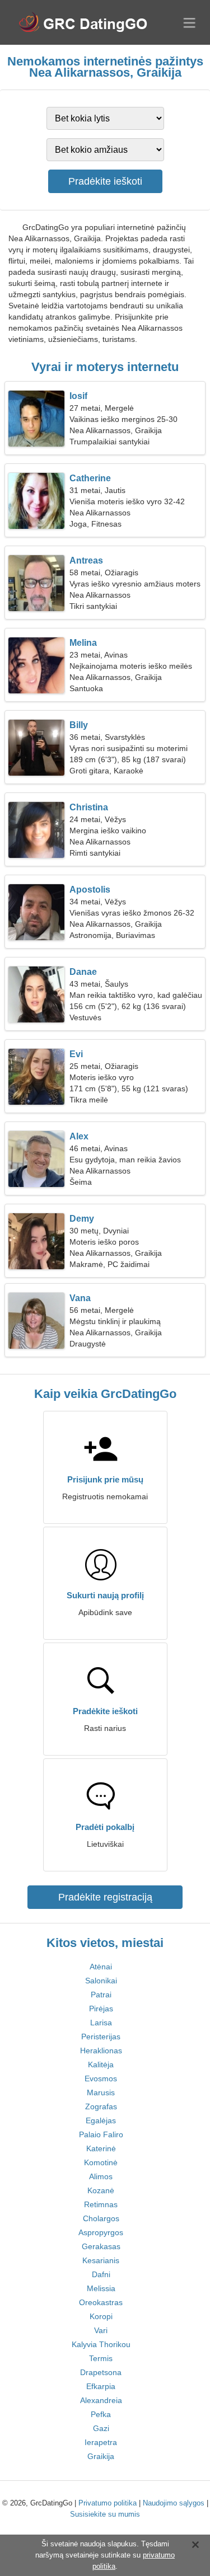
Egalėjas (101, 2120)
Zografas (101, 2106)
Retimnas (101, 2204)
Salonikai (101, 1981)
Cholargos (101, 2218)
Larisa (101, 2023)
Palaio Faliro (101, 2134)
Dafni (101, 2274)
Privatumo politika (108, 2503)
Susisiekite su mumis (105, 2514)
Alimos (101, 2176)
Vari (101, 2330)
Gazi (101, 2428)
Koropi (101, 2316)
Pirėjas (101, 2009)
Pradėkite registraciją (105, 1897)
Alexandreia (101, 2400)
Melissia (101, 2288)
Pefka (101, 2414)
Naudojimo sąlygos (174, 2503)
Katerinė (101, 2148)
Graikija (101, 2456)
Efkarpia (101, 2386)
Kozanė (101, 2190)
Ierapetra (101, 2442)
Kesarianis (101, 2260)
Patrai (101, 1995)
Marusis (101, 2092)
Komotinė (101, 2162)
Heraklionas (101, 2051)
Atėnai (101, 1967)
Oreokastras (101, 2302)
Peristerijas (101, 2037)
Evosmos (101, 2078)
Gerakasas (101, 2246)
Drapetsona (101, 2372)
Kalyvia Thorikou (101, 2344)
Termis (101, 2358)
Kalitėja (101, 2064)
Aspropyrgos (101, 2232)
